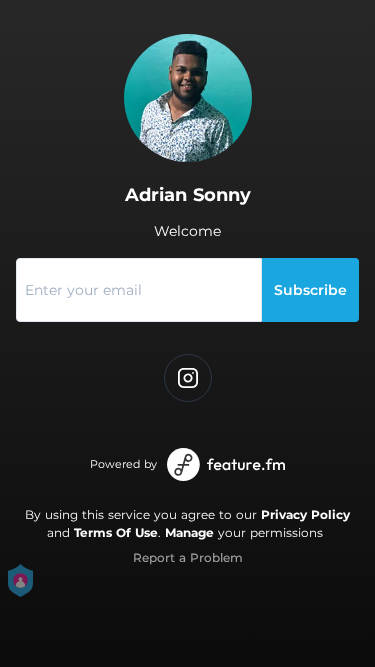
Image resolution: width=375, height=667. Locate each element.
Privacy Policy (305, 514)
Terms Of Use (116, 532)
